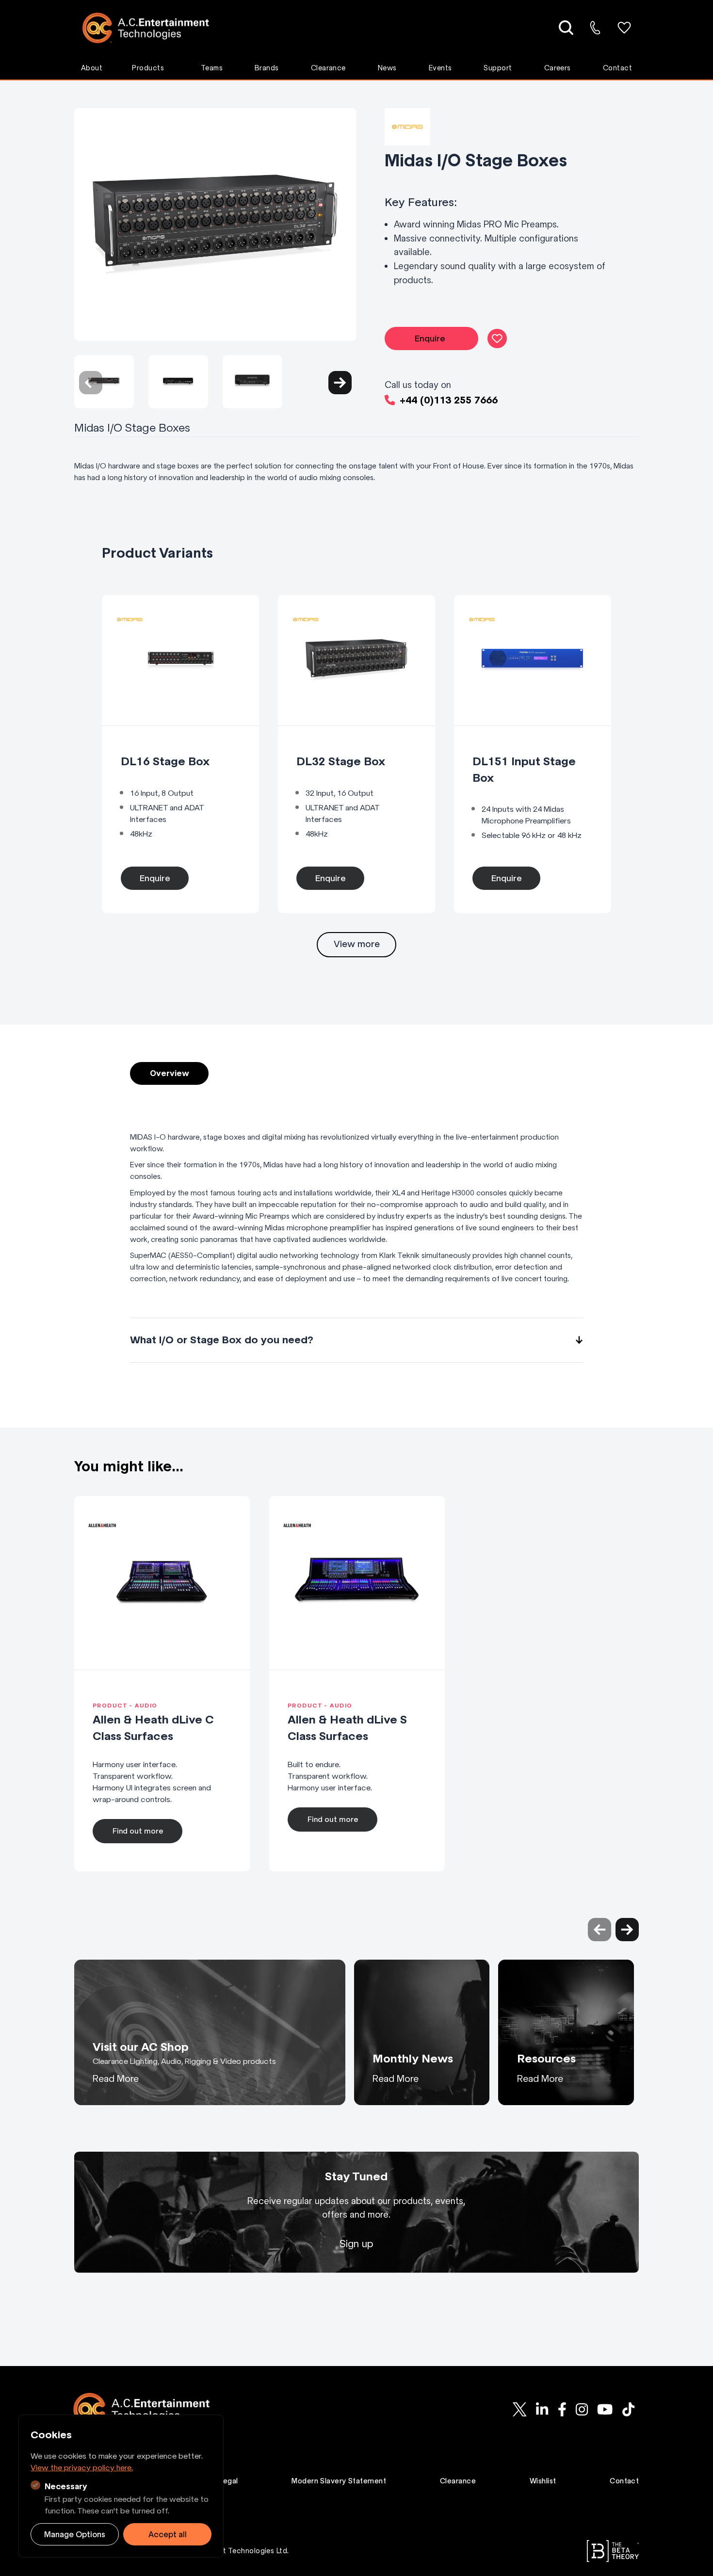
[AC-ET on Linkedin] (542, 2409)
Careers (558, 68)
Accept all (168, 2534)
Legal (228, 2481)
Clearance (328, 68)
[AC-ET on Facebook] (562, 2409)
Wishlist (543, 2481)
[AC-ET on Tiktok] (628, 2409)
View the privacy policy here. (82, 2467)
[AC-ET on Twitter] (520, 2409)
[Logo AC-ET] (153, 28)
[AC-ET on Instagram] (582, 2409)
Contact (617, 68)
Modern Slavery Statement (339, 2481)
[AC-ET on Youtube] (605, 2409)
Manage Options (75, 2534)
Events (440, 68)
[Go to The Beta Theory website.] (613, 2551)
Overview (170, 1073)
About (92, 68)
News (387, 68)
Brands (267, 68)
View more (357, 944)
